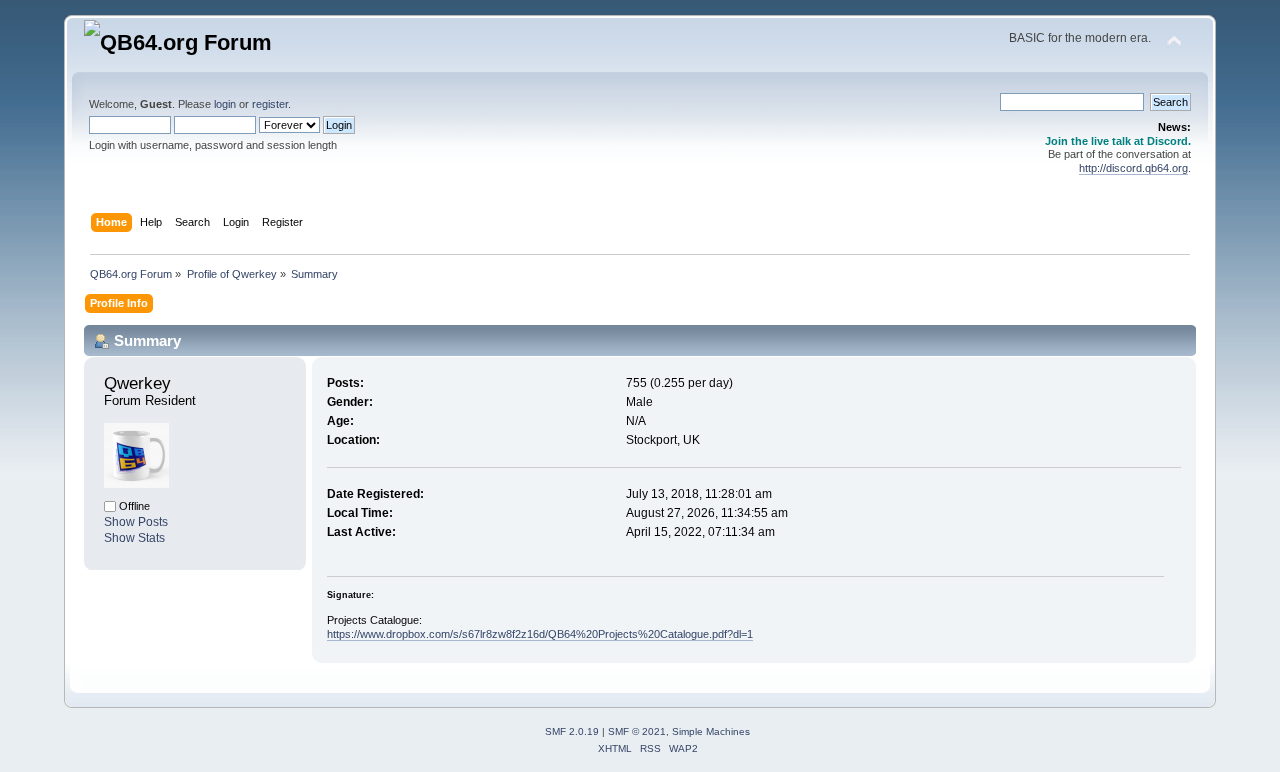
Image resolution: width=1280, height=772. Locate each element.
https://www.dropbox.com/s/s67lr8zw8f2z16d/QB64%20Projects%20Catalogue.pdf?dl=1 (540, 634)
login (225, 104)
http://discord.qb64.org (1133, 168)
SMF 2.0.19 (572, 731)
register (270, 104)
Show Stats (134, 538)
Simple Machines (711, 731)
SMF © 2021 (637, 731)
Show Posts (136, 522)
